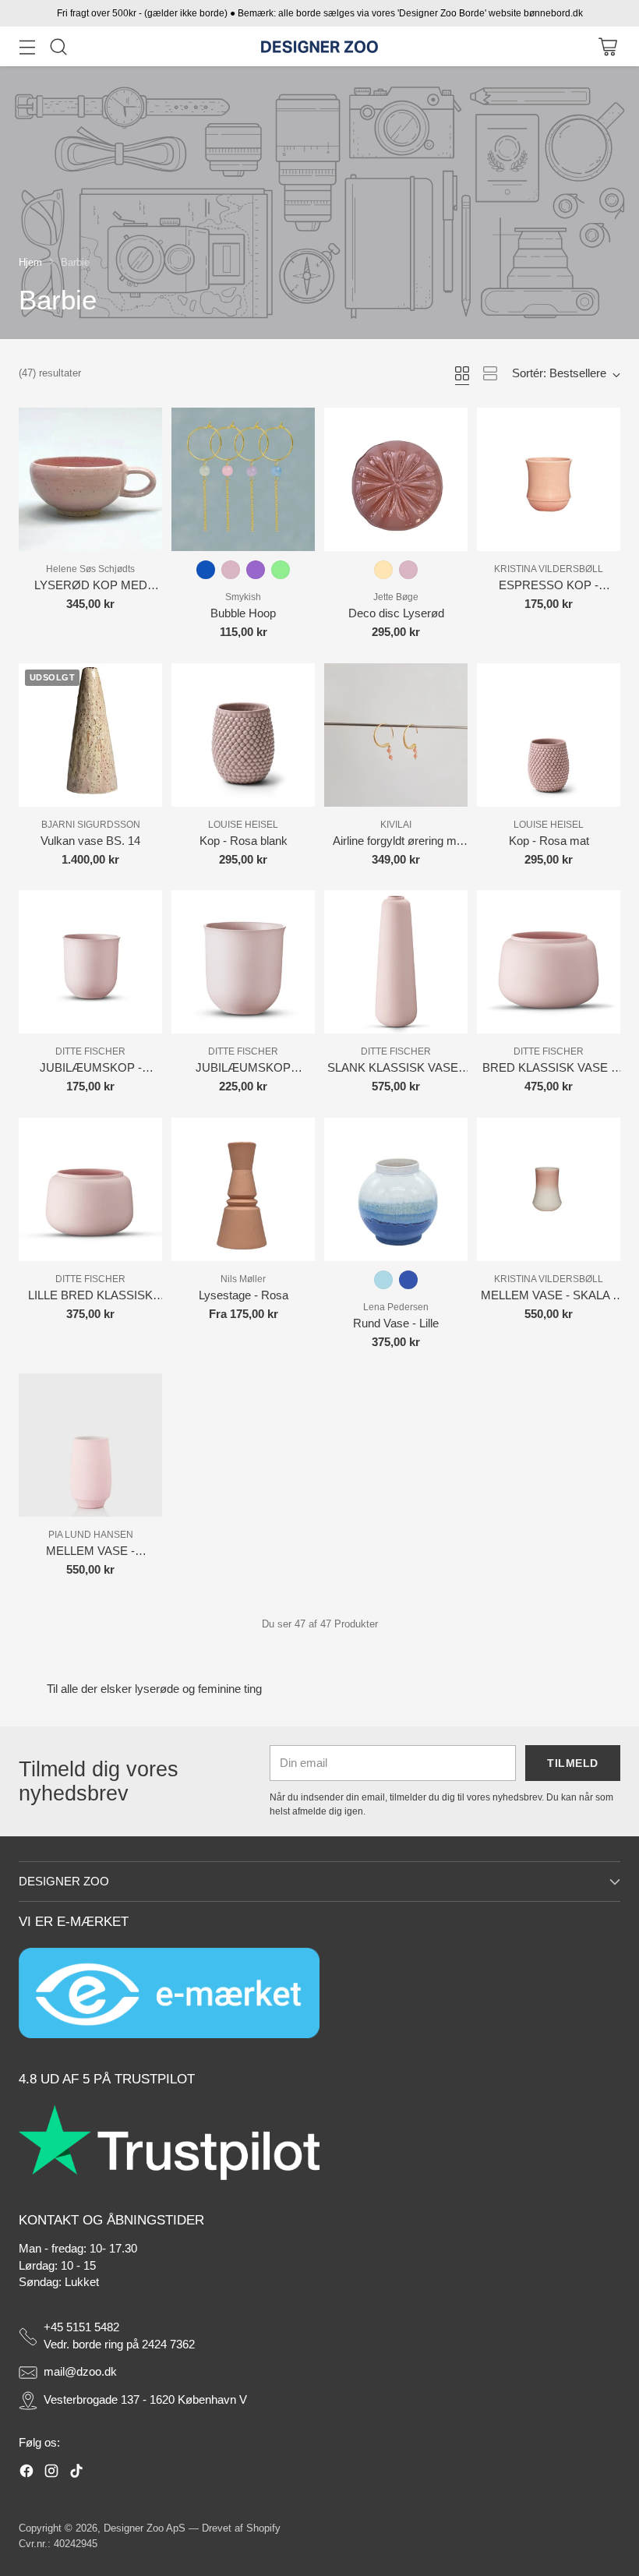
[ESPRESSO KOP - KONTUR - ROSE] (549, 479)
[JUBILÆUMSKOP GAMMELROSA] (243, 962)
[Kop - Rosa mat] (549, 735)
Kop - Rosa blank (244, 841)
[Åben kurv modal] (607, 46)
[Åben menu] (27, 46)
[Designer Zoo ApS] (319, 47)
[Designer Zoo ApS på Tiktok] (76, 2474)
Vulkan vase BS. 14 (90, 841)
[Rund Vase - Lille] (396, 1189)
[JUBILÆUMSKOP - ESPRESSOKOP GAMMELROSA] (90, 962)
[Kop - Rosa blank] (243, 735)
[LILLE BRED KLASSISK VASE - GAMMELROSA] (90, 1189)
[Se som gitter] (462, 373)
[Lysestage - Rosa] (243, 1189)
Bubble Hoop (243, 613)
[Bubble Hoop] (243, 479)
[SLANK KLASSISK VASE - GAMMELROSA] (396, 962)
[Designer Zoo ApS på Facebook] (26, 2474)
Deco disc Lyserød (396, 613)
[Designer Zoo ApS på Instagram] (51, 2474)
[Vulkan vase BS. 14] (90, 735)
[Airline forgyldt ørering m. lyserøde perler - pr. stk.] (396, 735)
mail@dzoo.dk (80, 2372)
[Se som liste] (490, 373)
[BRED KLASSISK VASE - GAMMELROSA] (549, 962)
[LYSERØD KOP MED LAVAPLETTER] (90, 479)
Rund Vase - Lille (396, 1323)
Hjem (30, 262)
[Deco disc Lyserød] (396, 479)
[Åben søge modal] (58, 46)
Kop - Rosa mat (549, 841)
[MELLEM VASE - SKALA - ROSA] (549, 1189)
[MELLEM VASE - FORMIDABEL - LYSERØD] (90, 1445)
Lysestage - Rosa (244, 1295)
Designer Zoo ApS (145, 2528)
